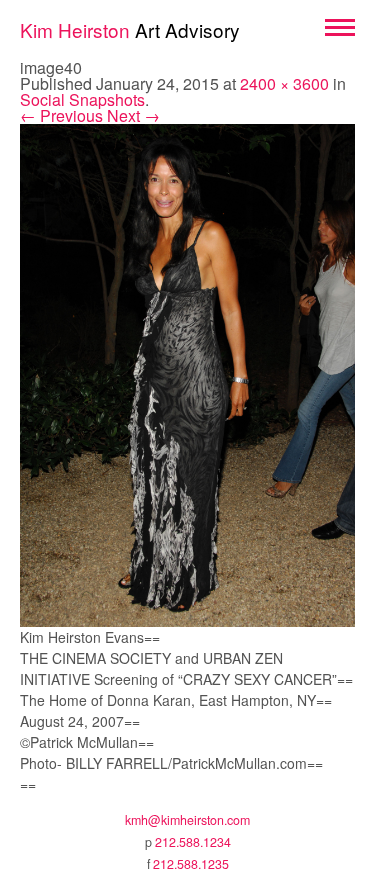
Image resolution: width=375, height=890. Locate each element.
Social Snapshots (82, 99)
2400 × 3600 (284, 83)
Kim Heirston (130, 29)
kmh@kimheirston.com (187, 820)
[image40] (187, 372)
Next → (133, 115)
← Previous (61, 115)
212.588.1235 (191, 864)
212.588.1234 (193, 842)
